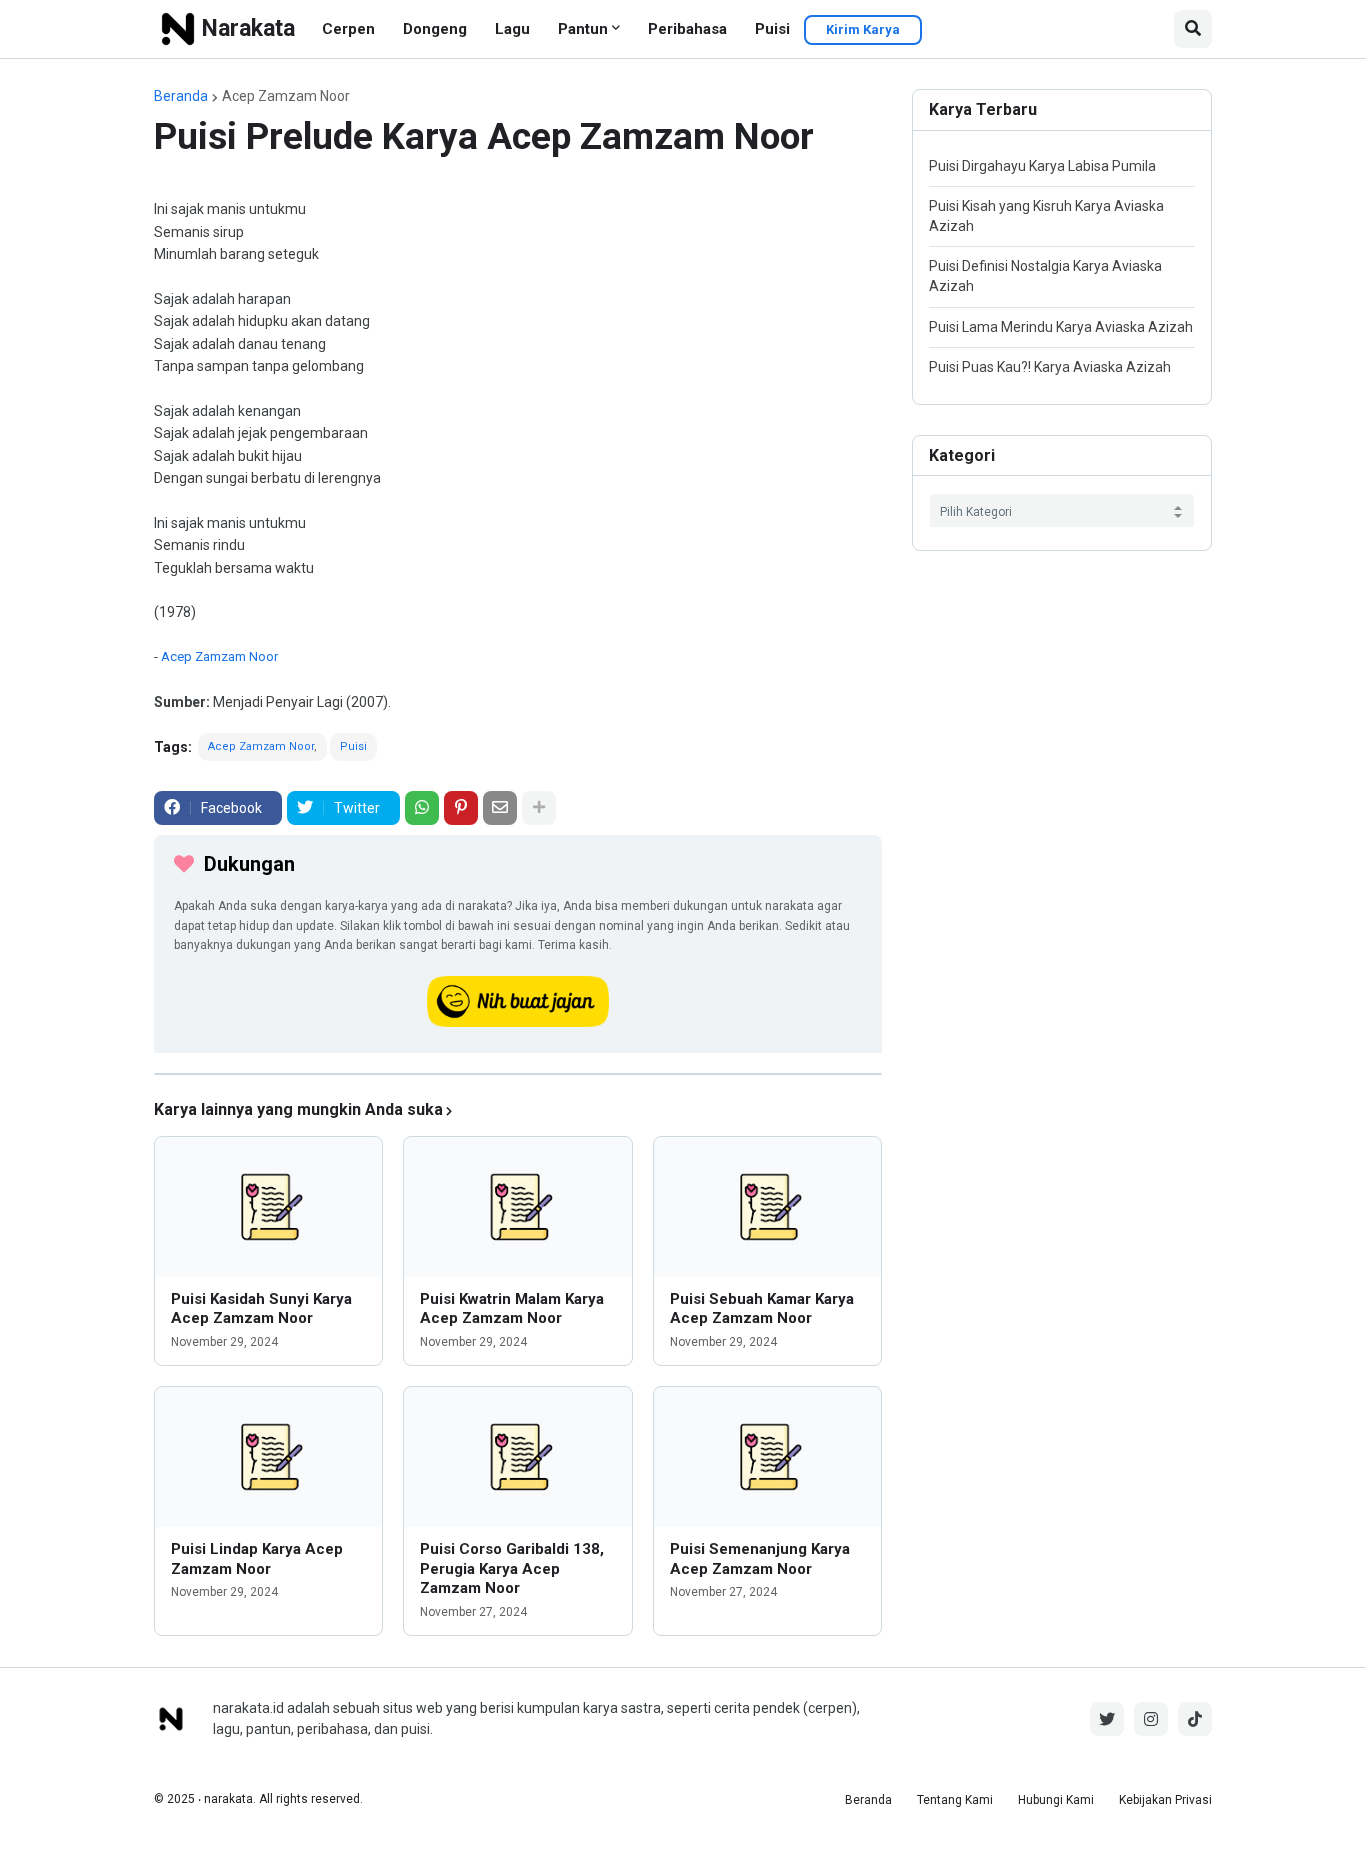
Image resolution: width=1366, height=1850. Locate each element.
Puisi (772, 29)
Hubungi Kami (1056, 1800)
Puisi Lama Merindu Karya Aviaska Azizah (1061, 327)
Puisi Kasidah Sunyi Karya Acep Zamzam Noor (261, 1309)
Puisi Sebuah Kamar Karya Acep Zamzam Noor (762, 1309)
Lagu (512, 29)
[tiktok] (1195, 1719)
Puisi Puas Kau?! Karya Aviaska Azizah (1050, 367)
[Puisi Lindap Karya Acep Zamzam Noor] (268, 1457)
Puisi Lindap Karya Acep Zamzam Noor (257, 1559)
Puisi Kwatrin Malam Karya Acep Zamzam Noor (512, 1309)
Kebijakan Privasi (1165, 1800)
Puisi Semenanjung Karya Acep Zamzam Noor (760, 1559)
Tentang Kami (955, 1800)
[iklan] (518, 1074)
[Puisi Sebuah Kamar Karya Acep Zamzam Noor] (767, 1207)
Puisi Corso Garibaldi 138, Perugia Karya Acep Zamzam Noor (512, 1568)
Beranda (181, 96)
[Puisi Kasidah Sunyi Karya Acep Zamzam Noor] (268, 1207)
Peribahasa (687, 29)
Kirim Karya (863, 29)
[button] (1193, 29)
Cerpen (348, 29)
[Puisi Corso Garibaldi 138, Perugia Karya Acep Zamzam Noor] (517, 1457)
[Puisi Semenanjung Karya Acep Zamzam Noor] (767, 1457)
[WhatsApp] (422, 808)
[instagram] (1151, 1719)
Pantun (583, 29)
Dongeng (435, 29)
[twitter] (1107, 1719)
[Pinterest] (461, 808)
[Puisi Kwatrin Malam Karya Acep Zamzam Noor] (517, 1207)
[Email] (500, 808)
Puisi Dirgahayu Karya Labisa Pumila (1042, 166)
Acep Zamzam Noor (286, 96)
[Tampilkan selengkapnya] (539, 808)
